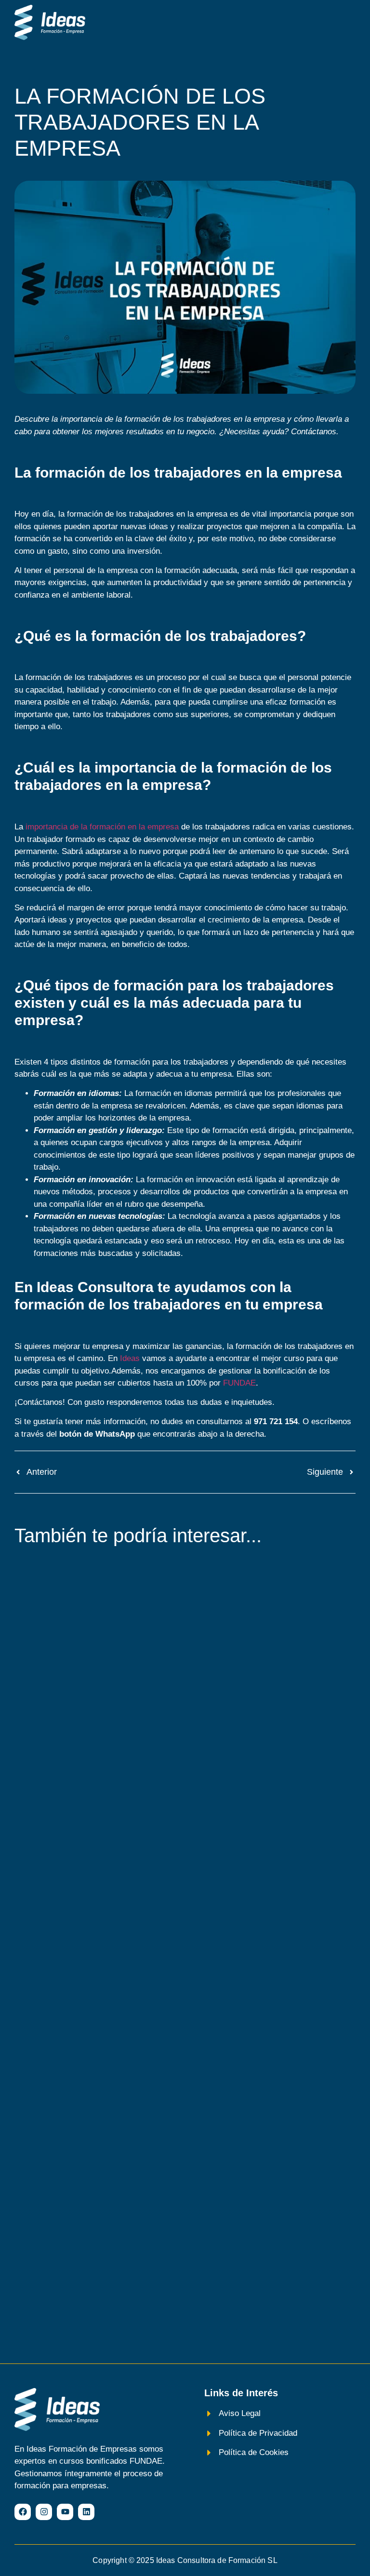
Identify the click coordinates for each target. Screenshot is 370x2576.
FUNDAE (239, 1383)
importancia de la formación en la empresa (102, 827)
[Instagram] (44, 2512)
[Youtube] (65, 2512)
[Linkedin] (86, 2512)
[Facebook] (23, 2512)
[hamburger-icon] (345, 23)
